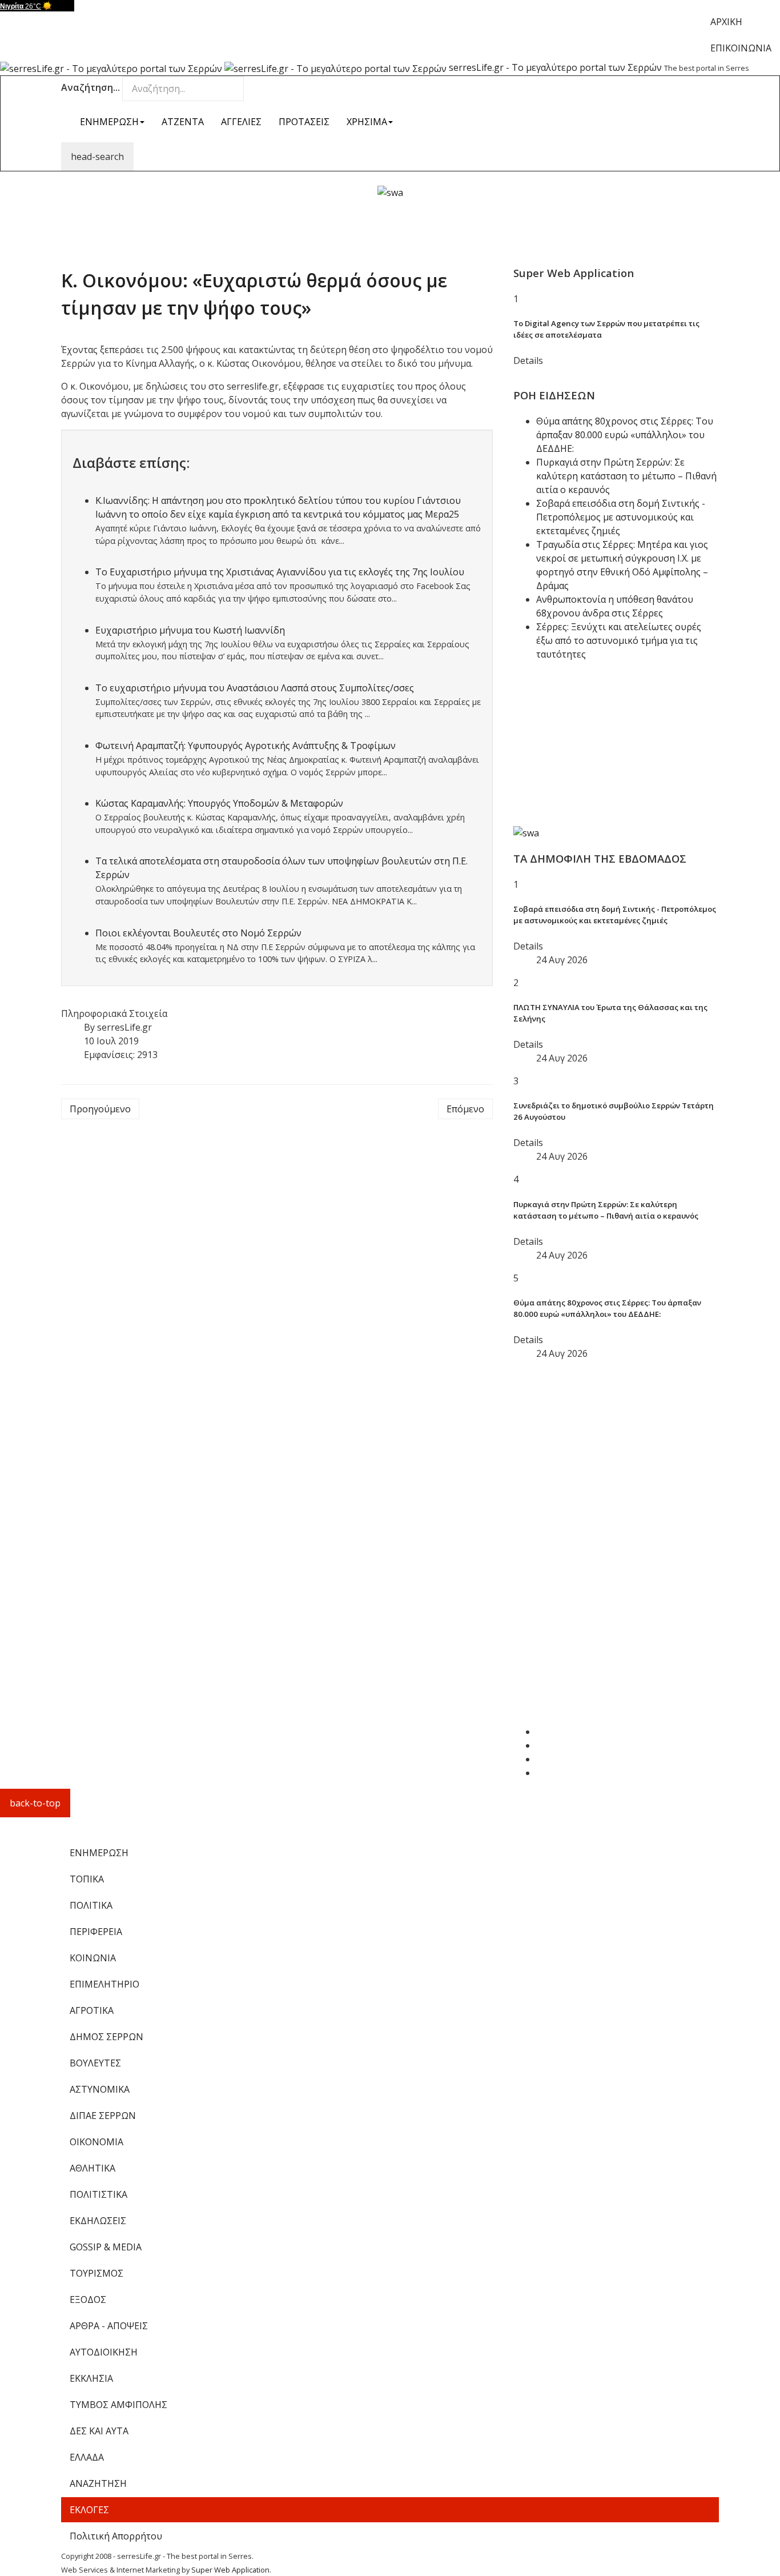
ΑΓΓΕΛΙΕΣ (241, 122)
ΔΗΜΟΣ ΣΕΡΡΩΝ (106, 2037)
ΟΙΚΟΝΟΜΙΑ (97, 2142)
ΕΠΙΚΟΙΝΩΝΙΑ (741, 48)
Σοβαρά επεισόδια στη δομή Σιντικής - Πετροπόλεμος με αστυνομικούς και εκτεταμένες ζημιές (621, 517)
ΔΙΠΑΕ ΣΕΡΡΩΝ (103, 2116)
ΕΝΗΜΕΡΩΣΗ (109, 122)
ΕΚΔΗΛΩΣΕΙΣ (98, 2221)
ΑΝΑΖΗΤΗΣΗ (98, 2483)
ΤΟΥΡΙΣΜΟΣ (97, 2273)
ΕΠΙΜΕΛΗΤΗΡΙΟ (104, 1984)
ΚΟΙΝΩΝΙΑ (93, 1958)
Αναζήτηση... (91, 87)
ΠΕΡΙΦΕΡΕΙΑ (96, 1932)
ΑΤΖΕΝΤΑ (183, 122)
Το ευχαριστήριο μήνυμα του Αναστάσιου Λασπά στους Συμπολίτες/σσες (255, 688)
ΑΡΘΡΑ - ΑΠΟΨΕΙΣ (109, 2326)
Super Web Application (230, 2570)
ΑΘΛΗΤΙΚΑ (93, 2168)
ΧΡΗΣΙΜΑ (367, 122)
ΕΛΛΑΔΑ (87, 2457)
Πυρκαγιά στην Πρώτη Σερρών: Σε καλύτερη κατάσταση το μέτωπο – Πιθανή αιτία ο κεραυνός (626, 476)
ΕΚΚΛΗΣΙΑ (91, 2378)
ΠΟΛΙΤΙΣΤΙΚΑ (98, 2194)
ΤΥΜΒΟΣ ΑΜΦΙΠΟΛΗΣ (118, 2405)
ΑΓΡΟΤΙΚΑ (92, 2010)
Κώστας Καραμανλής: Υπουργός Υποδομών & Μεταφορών (219, 803)
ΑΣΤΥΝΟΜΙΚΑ (100, 2089)
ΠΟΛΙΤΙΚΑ (91, 1905)
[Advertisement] (390, 225)
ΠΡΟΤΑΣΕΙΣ (304, 122)
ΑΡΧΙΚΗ (726, 22)
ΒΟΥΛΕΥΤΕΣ (95, 2063)
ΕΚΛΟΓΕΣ (89, 2510)
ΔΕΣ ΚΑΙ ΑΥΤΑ (99, 2431)
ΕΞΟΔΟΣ (88, 2299)
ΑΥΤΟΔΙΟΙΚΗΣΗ (104, 2352)
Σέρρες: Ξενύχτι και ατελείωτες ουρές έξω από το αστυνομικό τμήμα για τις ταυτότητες (619, 640)
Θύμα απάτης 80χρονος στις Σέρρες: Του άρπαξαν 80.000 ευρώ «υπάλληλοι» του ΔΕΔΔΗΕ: (625, 435)
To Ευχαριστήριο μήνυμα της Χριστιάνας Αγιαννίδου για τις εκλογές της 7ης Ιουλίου (280, 572)
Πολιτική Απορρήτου (116, 2536)
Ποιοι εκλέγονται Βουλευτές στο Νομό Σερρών (198, 933)
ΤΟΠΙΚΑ (87, 1879)
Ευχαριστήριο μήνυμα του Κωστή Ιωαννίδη (190, 630)
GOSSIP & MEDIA (106, 2247)
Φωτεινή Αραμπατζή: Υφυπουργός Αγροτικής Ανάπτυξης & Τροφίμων (246, 746)
